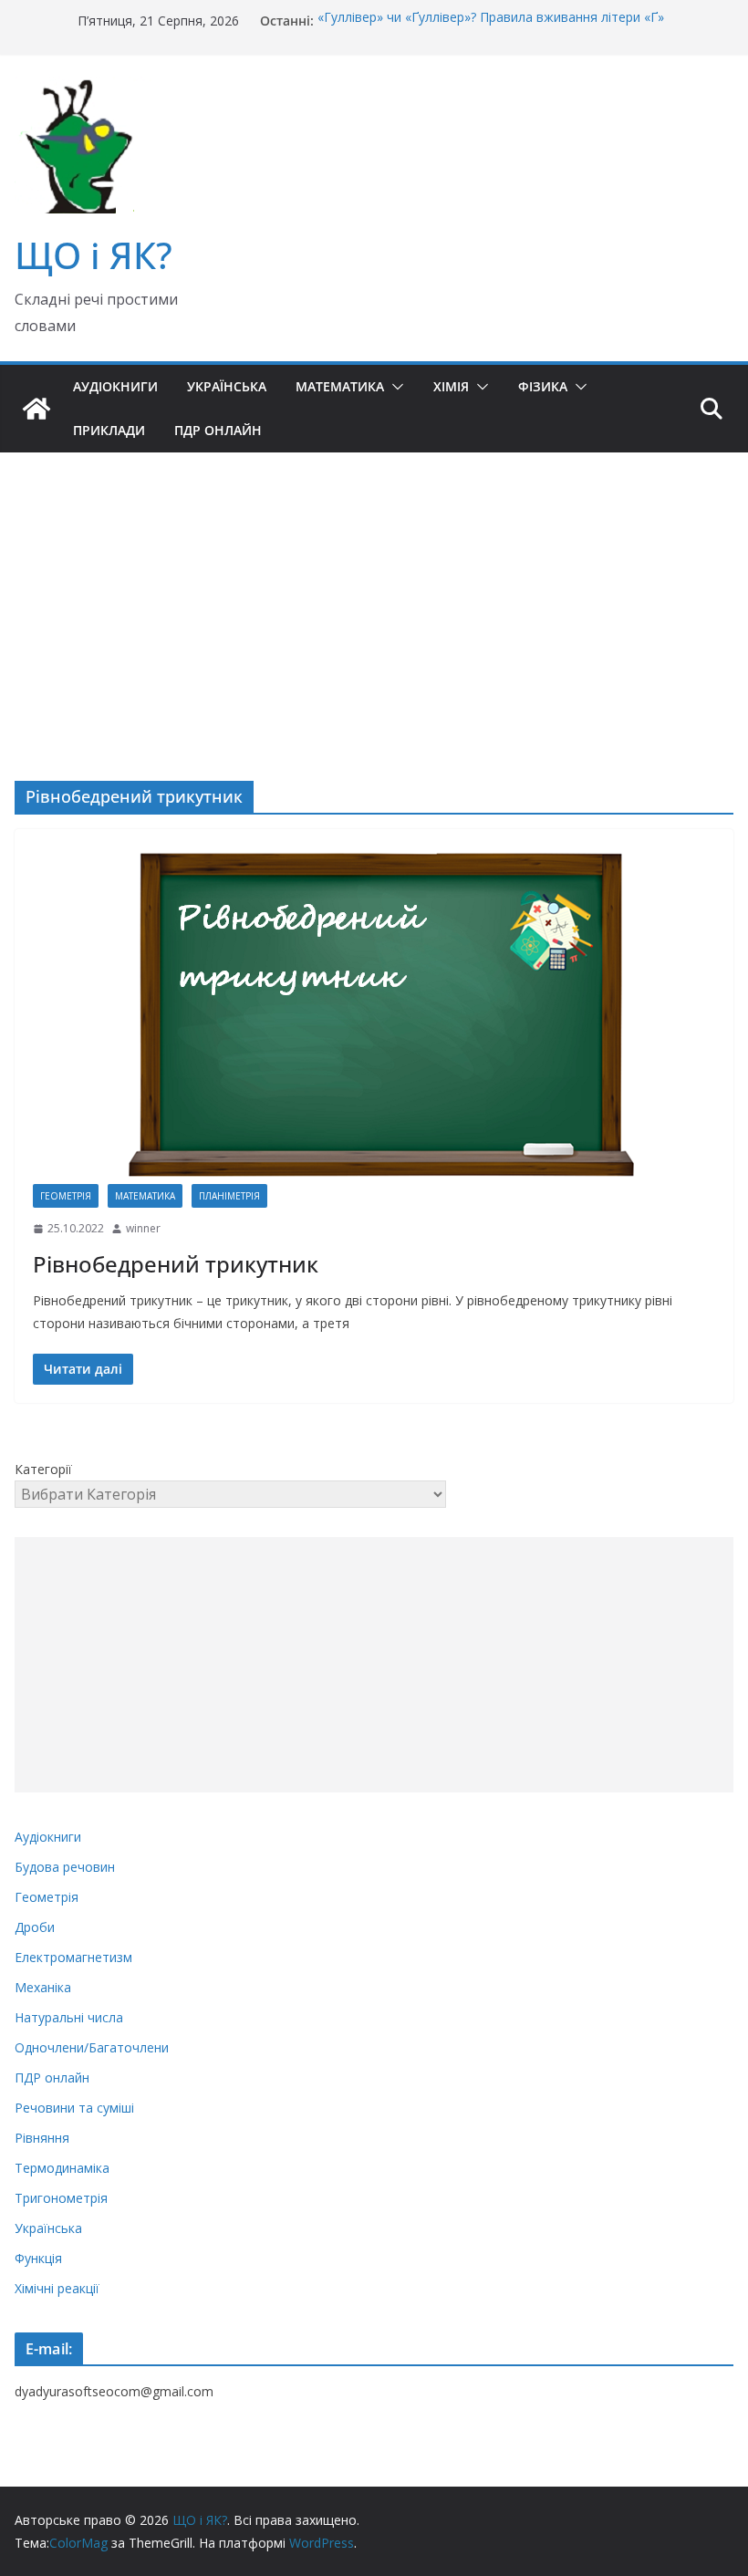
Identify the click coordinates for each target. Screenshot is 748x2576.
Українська (227, 386)
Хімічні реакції (57, 2288)
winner (143, 1228)
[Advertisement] (374, 589)
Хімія (451, 386)
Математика (340, 386)
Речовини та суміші (74, 2108)
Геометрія (66, 1196)
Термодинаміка (62, 2168)
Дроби (35, 1927)
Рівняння (42, 2138)
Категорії (43, 1469)
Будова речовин (65, 1867)
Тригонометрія (61, 2198)
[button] (394, 387)
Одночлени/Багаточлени (92, 2047)
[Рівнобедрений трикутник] (374, 1016)
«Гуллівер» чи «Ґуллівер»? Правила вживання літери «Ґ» (491, 21)
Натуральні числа (69, 2017)
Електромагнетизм (73, 1957)
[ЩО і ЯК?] (36, 409)
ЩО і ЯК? (93, 255)
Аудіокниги (115, 386)
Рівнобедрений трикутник (176, 1264)
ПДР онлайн (218, 430)
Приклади (109, 430)
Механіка (43, 1987)
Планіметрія (229, 1196)
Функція (38, 2258)
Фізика (543, 386)
